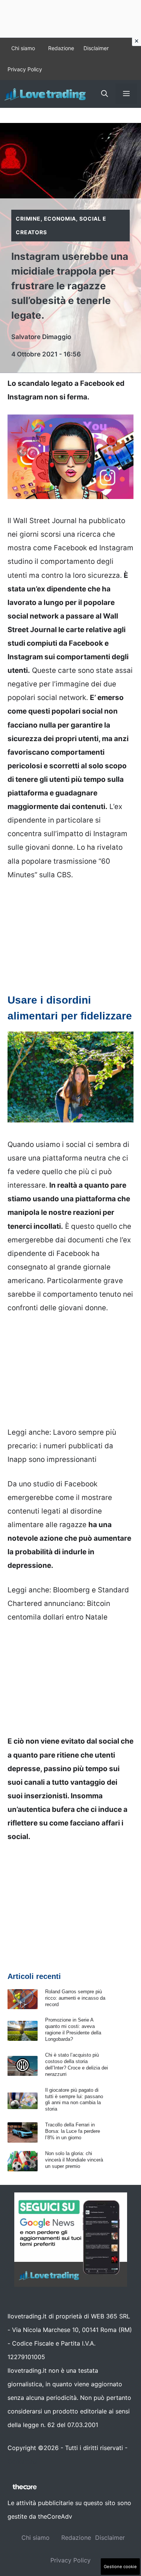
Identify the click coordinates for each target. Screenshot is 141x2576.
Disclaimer (96, 48)
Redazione (61, 48)
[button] (105, 94)
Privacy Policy (25, 69)
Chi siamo (23, 48)
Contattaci (23, 2461)
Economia (60, 219)
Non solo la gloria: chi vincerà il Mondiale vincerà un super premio (74, 2160)
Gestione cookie (120, 2567)
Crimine (28, 219)
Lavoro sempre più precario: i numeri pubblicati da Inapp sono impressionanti (62, 1446)
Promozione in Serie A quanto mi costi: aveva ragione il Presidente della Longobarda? (73, 2029)
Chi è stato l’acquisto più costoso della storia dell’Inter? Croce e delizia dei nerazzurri (77, 2065)
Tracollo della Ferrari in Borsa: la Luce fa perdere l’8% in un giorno (73, 2131)
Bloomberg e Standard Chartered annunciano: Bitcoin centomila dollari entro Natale (68, 1603)
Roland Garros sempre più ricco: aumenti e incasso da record (75, 1998)
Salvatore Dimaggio (41, 337)
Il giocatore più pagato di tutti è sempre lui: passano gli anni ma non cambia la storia (74, 2100)
